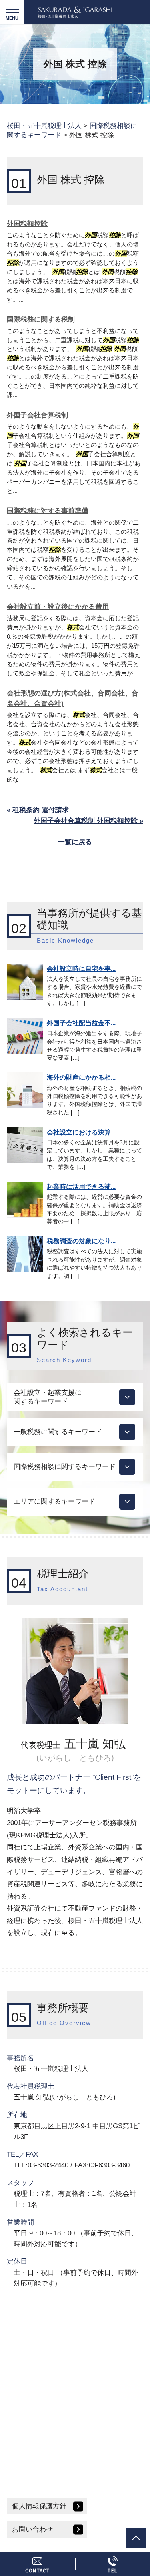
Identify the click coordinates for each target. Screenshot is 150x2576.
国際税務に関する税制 (41, 319)
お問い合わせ (32, 2529)
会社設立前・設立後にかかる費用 (58, 607)
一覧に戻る (75, 842)
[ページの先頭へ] (136, 2538)
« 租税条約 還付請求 (38, 810)
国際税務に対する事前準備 (48, 511)
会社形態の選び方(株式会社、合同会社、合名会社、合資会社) (73, 698)
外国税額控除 (27, 224)
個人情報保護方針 (39, 2506)
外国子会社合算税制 (37, 415)
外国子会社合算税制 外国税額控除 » (88, 821)
